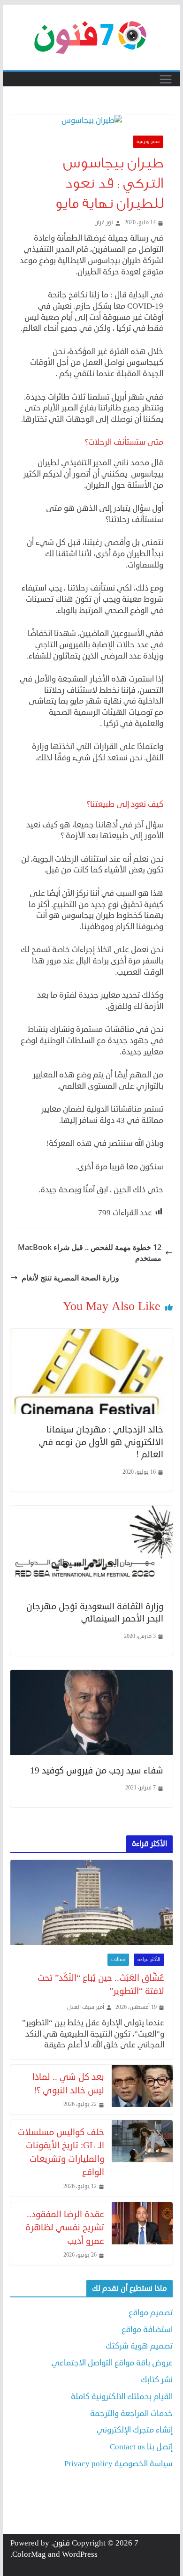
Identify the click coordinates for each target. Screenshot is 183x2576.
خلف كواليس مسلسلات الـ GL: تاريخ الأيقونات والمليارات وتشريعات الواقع (61, 2152)
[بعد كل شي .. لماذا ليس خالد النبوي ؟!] (142, 2090)
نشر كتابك (157, 2380)
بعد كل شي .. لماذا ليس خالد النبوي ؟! (68, 2084)
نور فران (104, 223)
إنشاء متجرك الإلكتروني (135, 2430)
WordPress (80, 2554)
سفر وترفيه (148, 142)
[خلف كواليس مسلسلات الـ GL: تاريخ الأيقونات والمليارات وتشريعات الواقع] (142, 2158)
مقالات (118, 1960)
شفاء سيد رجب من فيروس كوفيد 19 (97, 1770)
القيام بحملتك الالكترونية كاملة (122, 2397)
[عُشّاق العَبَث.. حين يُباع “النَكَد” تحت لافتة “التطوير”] (91, 1902)
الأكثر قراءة (149, 1960)
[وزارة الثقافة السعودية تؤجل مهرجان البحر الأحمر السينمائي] (91, 1511)
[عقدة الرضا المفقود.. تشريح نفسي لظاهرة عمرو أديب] (142, 2234)
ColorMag (29, 2554)
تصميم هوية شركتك (139, 2346)
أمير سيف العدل (86, 2008)
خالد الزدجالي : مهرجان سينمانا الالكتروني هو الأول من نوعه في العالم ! (101, 1442)
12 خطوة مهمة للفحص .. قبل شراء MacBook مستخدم (90, 1252)
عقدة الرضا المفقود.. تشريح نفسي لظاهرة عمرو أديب (65, 2227)
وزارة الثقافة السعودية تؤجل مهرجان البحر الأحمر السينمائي (95, 1613)
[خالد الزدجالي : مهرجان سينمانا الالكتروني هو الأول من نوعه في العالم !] (91, 1334)
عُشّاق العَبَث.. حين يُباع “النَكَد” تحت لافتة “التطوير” (101, 1985)
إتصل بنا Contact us (141, 2447)
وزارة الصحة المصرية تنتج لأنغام (70, 1278)
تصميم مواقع (151, 2313)
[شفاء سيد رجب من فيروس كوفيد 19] (91, 1675)
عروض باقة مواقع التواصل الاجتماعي (112, 2363)
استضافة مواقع (147, 2330)
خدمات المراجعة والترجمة (131, 2413)
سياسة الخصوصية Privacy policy (118, 2464)
